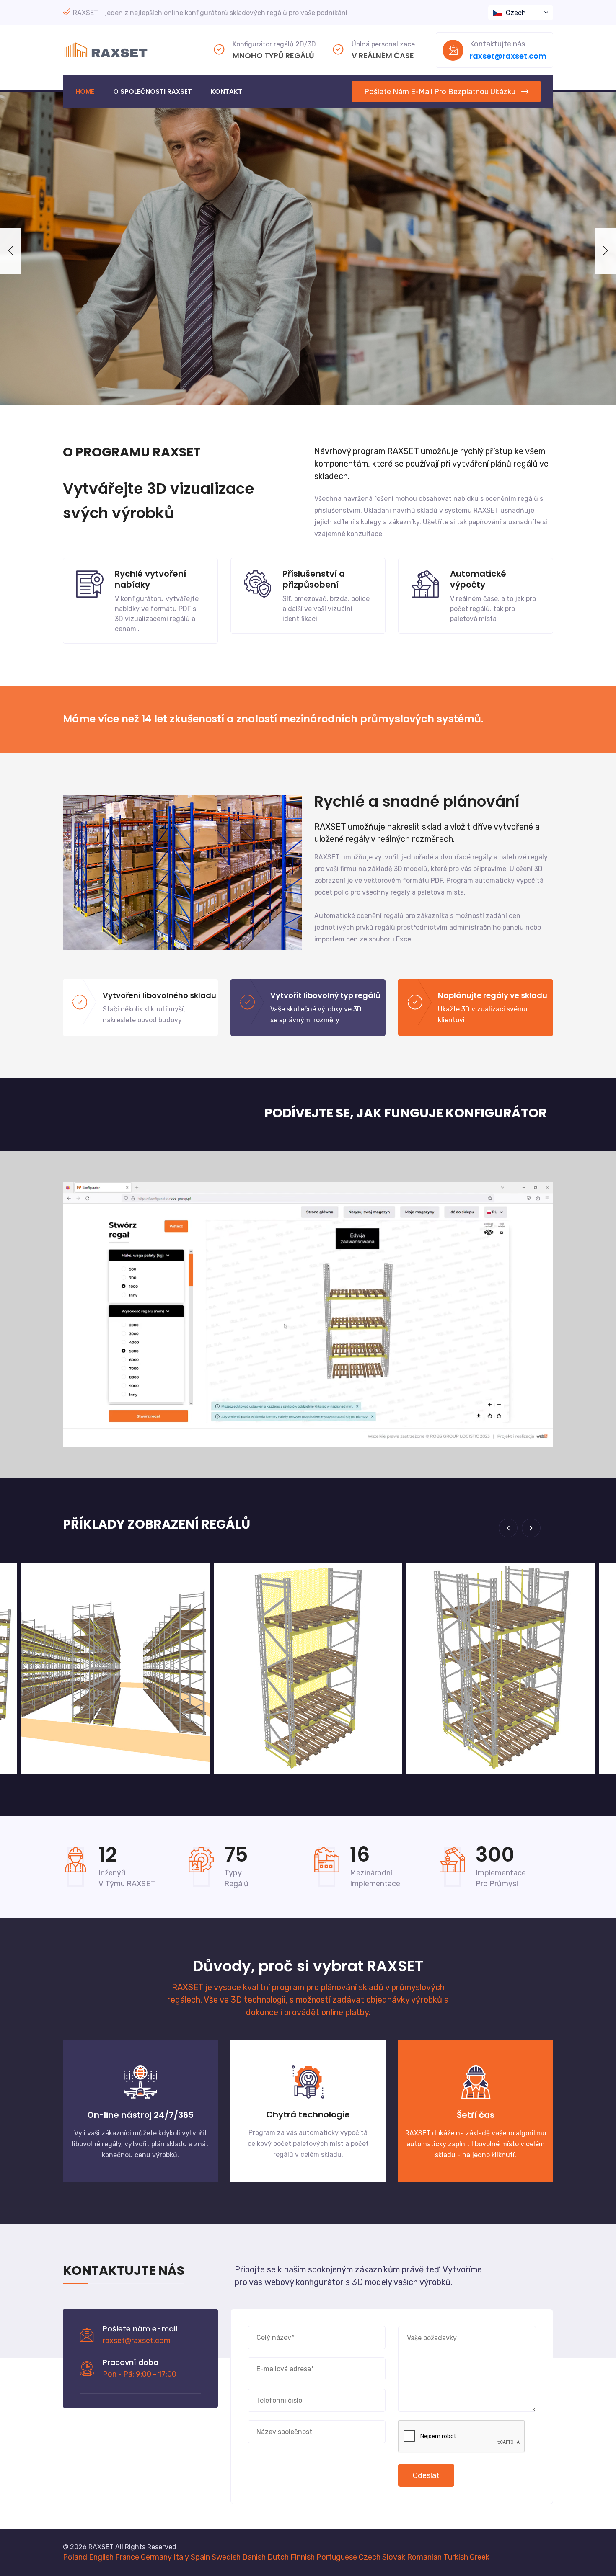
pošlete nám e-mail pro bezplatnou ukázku (440, 92)
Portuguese (337, 2557)
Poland (75, 2557)
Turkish (456, 2557)
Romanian (424, 2557)
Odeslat (426, 2475)
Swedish (226, 2557)
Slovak (394, 2557)
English (101, 2557)
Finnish (303, 2557)
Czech (516, 13)
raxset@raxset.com (508, 56)
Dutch (278, 2557)
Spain (200, 2557)
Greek (480, 2557)
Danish (254, 2557)
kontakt (226, 92)
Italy (181, 2557)
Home (85, 92)
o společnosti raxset (153, 92)
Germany (156, 2557)
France (127, 2557)
